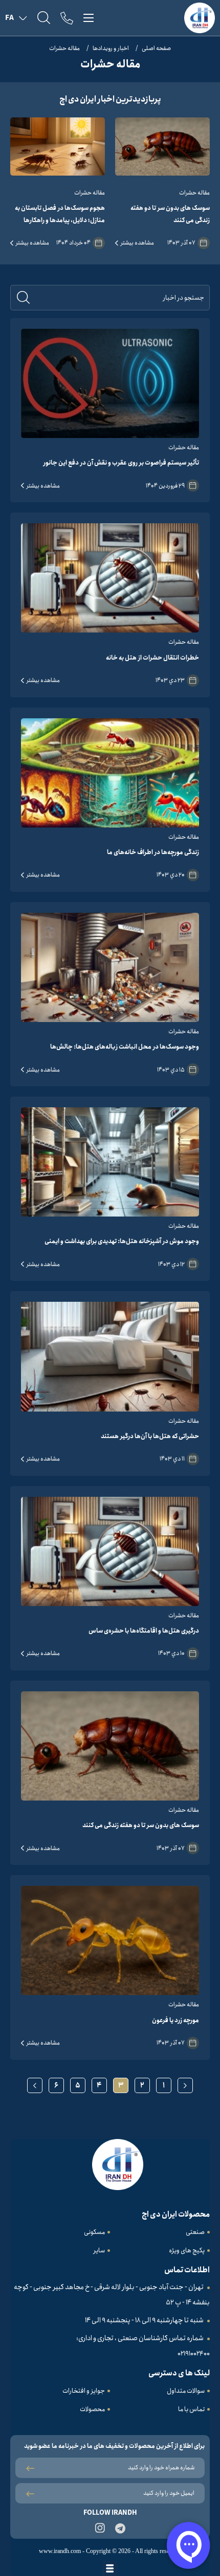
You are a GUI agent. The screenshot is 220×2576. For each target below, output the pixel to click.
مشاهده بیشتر (137, 243)
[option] (162, 183)
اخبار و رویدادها (111, 48)
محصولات (92, 2409)
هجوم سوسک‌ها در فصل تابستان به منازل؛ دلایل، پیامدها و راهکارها (60, 214)
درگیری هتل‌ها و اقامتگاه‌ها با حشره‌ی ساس (144, 1631)
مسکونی (94, 2232)
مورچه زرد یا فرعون (175, 2020)
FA (9, 18)
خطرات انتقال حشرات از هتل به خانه (152, 658)
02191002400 (194, 2354)
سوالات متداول (186, 2391)
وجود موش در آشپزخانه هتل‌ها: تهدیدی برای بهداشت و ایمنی (122, 1241)
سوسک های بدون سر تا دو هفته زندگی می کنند (170, 214)
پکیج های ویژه (187, 2251)
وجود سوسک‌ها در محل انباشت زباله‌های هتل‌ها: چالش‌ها (125, 1047)
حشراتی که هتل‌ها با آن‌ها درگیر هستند (150, 1436)
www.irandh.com (60, 2551)
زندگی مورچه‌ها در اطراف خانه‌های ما (153, 852)
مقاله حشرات (64, 48)
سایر (99, 2251)
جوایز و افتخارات (84, 2391)
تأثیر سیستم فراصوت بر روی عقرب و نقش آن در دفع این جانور (121, 463)
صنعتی (195, 2232)
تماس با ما (191, 2409)
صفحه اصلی (156, 48)
